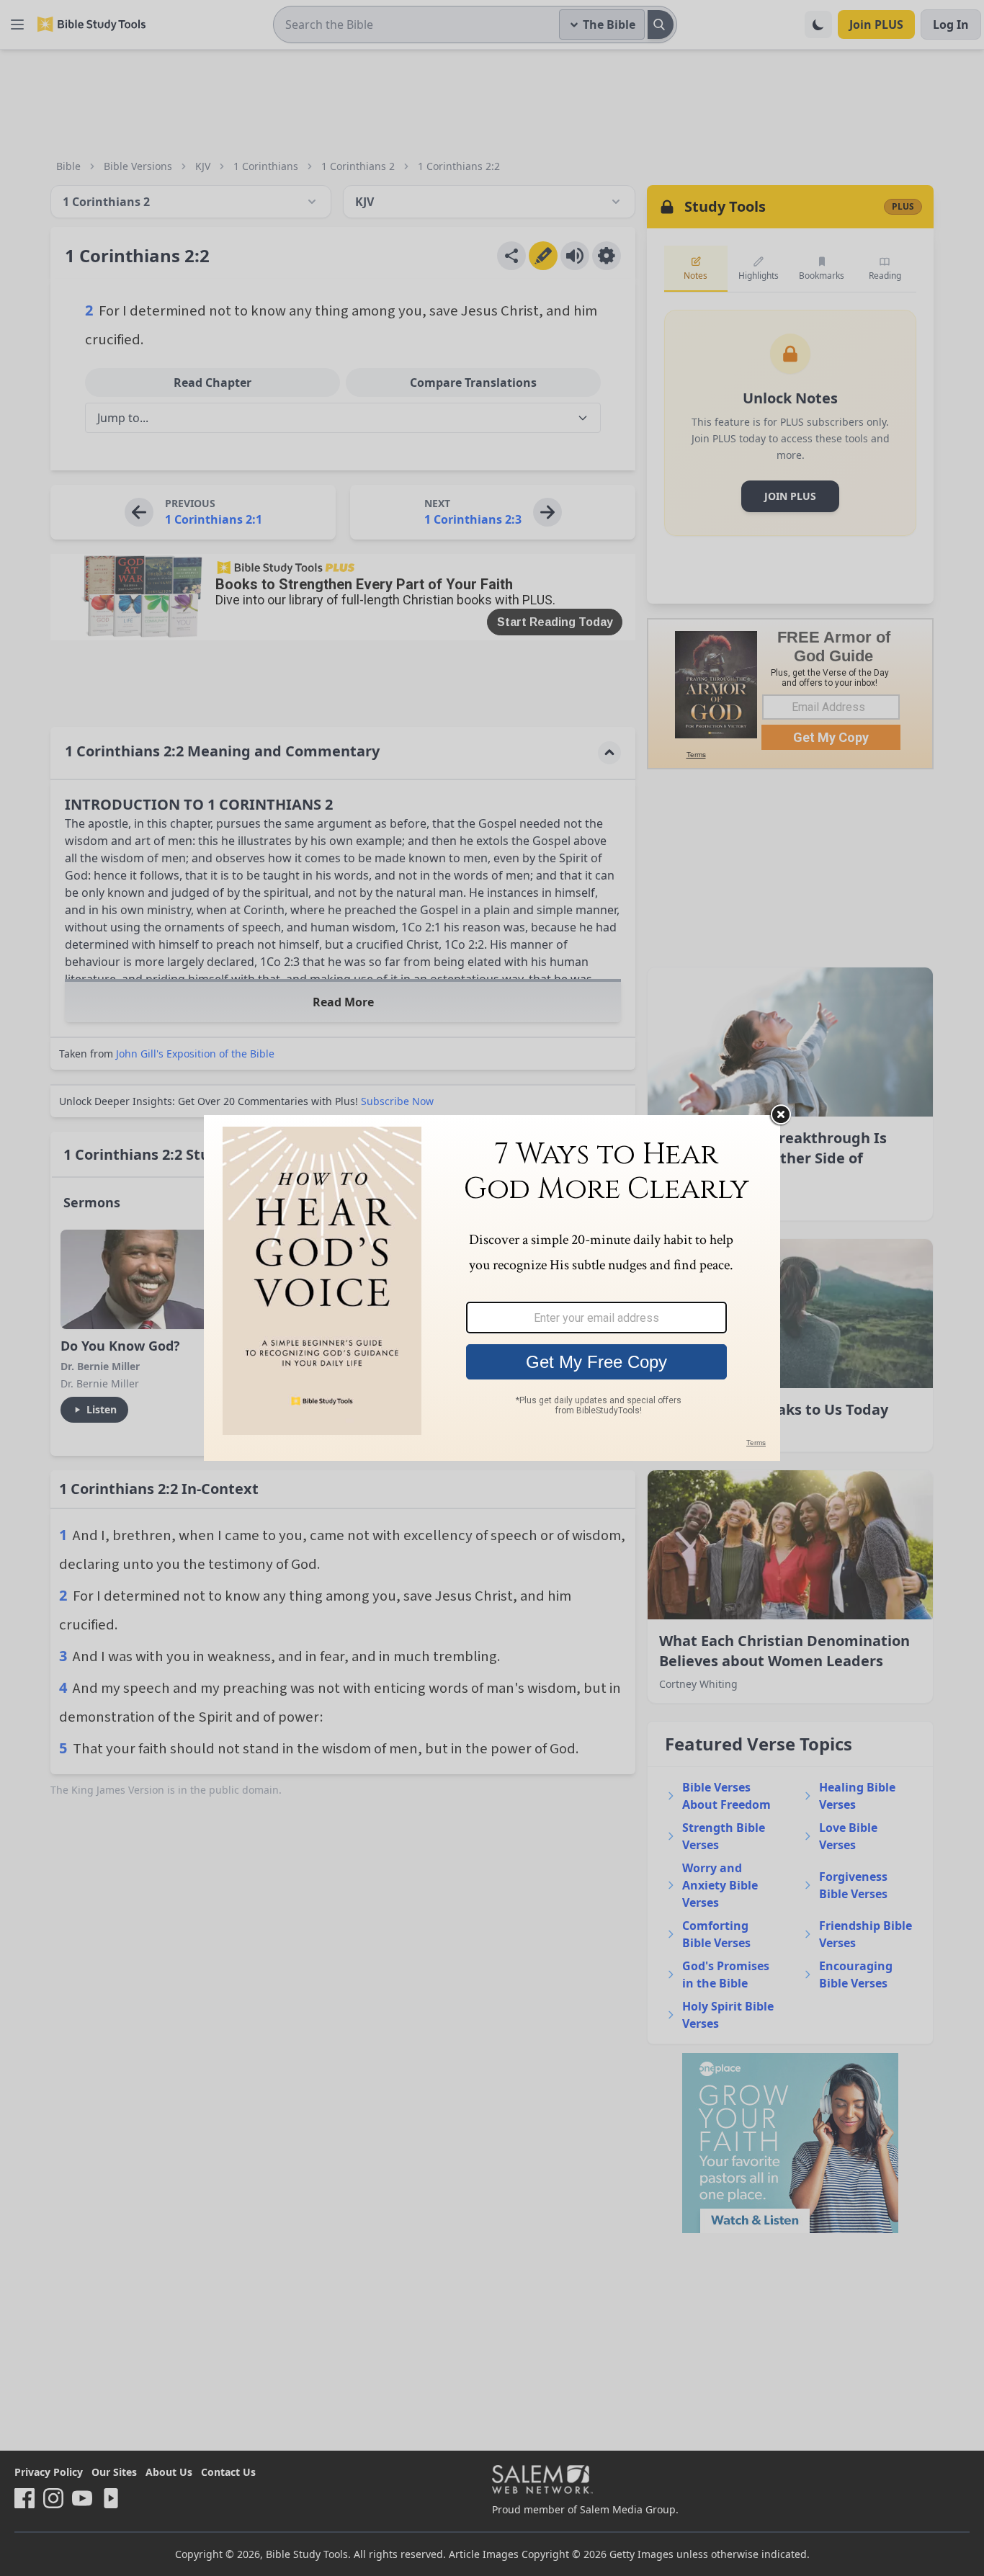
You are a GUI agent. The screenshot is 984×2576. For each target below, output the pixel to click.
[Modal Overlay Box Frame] (492, 1288)
